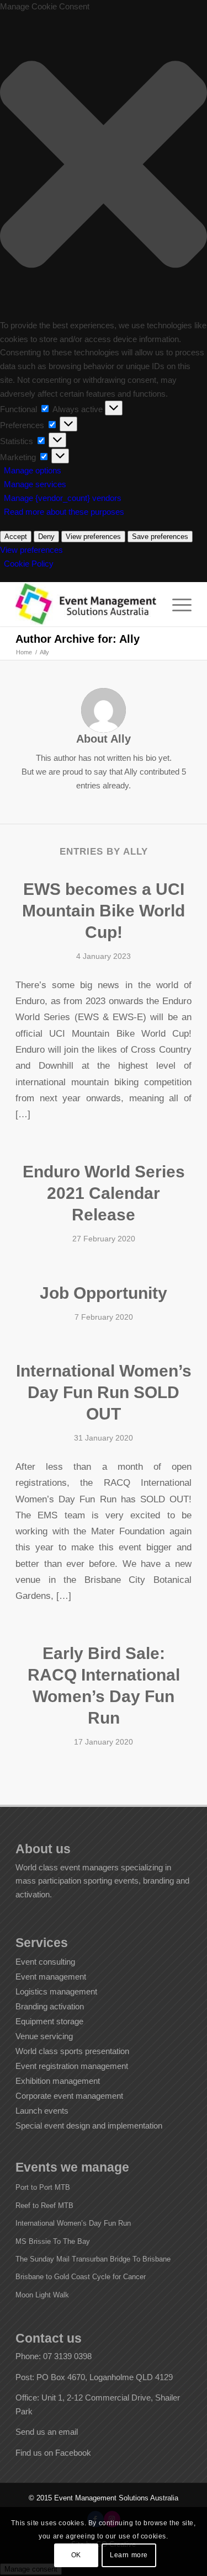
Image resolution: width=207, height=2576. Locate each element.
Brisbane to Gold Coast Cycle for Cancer (81, 2277)
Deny (46, 537)
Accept (16, 537)
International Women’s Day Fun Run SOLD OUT (104, 1392)
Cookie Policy (29, 564)
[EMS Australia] (86, 604)
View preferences (93, 537)
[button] (104, 166)
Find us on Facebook (53, 2453)
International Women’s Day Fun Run (73, 2223)
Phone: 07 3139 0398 (54, 2356)
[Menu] (176, 604)
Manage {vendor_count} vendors (63, 498)
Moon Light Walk (42, 2295)
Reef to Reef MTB (44, 2206)
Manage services (35, 484)
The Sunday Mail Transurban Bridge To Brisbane (93, 2259)
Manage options (33, 470)
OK (76, 2555)
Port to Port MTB (43, 2187)
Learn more (129, 2555)
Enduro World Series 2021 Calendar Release (104, 1193)
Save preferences (160, 537)
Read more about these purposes (64, 512)
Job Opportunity (104, 1293)
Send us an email (47, 2432)
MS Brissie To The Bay (53, 2241)
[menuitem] (176, 604)
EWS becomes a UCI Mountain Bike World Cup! (104, 911)
